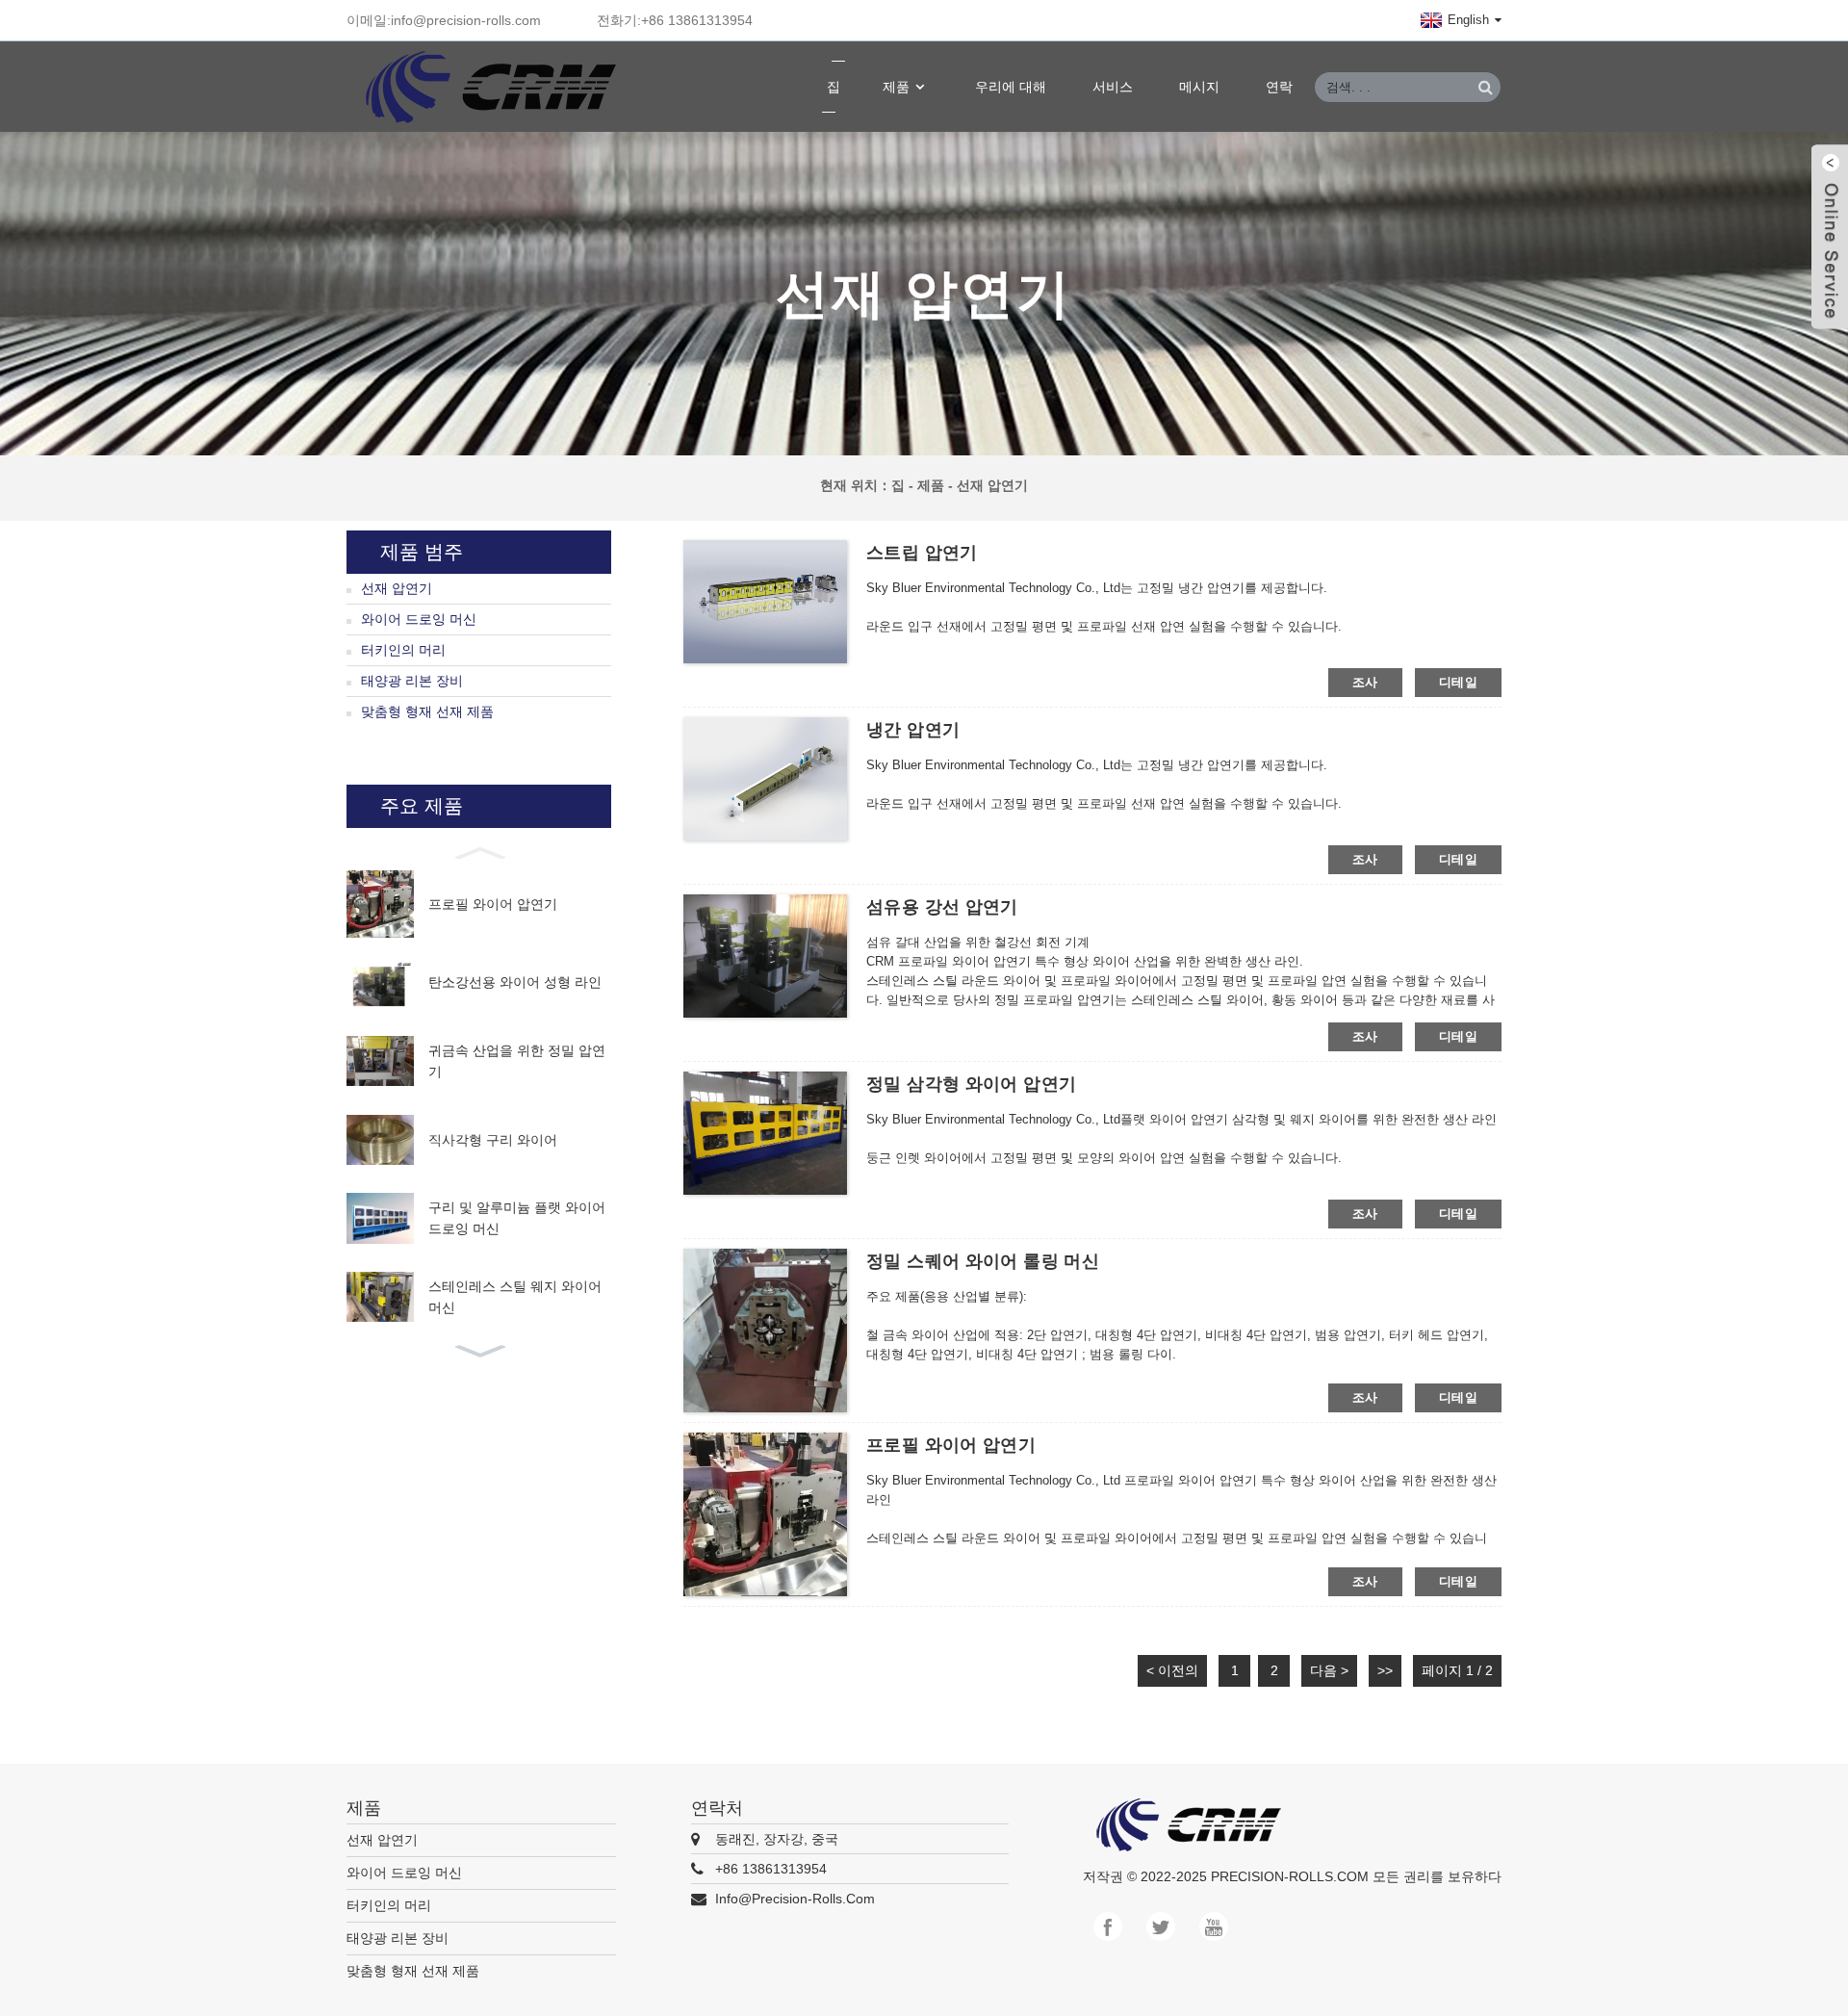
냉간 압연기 (913, 730)
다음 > (1329, 1670)
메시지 (1199, 87)
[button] (479, 851)
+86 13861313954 (771, 1869)
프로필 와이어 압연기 (493, 904)
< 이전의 (1172, 1670)
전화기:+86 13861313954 (675, 20)
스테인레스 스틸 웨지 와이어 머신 (515, 1297)
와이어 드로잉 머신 (419, 619)
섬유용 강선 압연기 (942, 907)
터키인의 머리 (403, 650)
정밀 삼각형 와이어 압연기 (971, 1084)
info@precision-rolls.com (795, 1899)
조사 (1365, 682)
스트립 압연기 (922, 553)
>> (1385, 1670)
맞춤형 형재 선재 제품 (427, 711)
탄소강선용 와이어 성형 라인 (515, 982)
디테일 (1458, 682)
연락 (1279, 87)
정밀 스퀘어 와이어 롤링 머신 (983, 1261)
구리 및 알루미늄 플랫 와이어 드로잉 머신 (517, 1218)
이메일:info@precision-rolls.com (444, 20)
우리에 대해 (1011, 87)
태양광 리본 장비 (412, 681)
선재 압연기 (992, 485)
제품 (896, 87)
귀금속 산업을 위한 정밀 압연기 (517, 1061)
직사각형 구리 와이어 (493, 1140)
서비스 (1113, 87)
